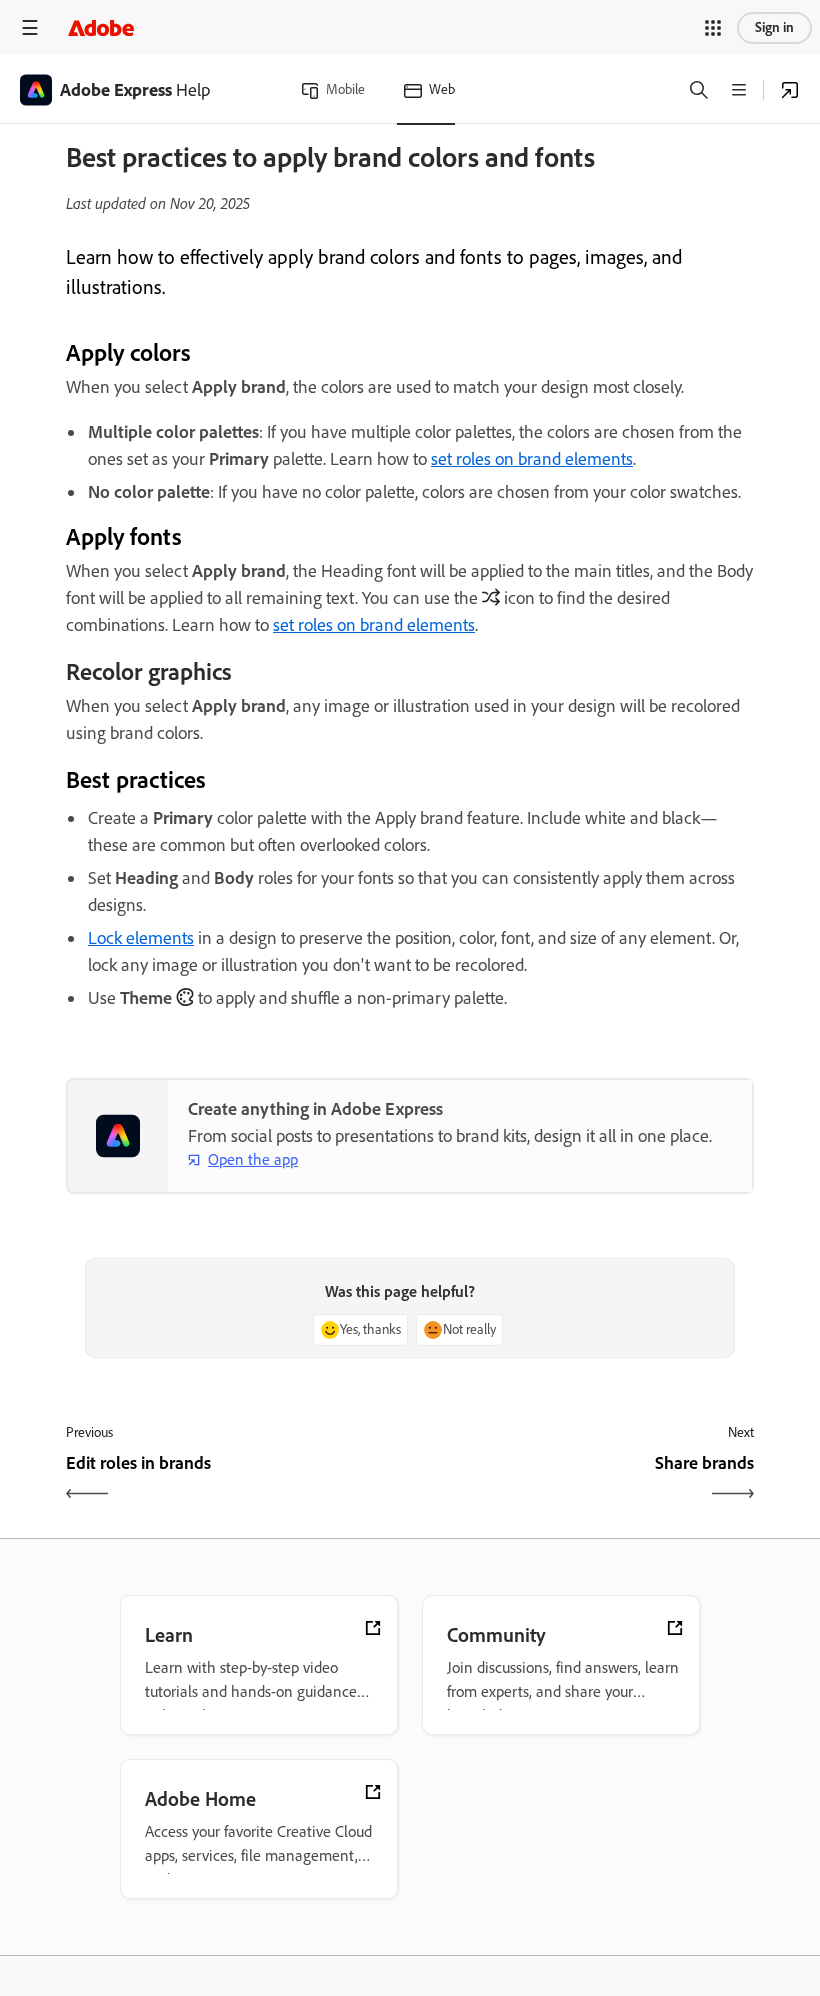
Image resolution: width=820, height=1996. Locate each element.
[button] (713, 28)
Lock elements (141, 938)
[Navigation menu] (30, 27)
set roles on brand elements (532, 459)
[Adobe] (101, 27)
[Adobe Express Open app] (790, 90)
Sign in (774, 27)
